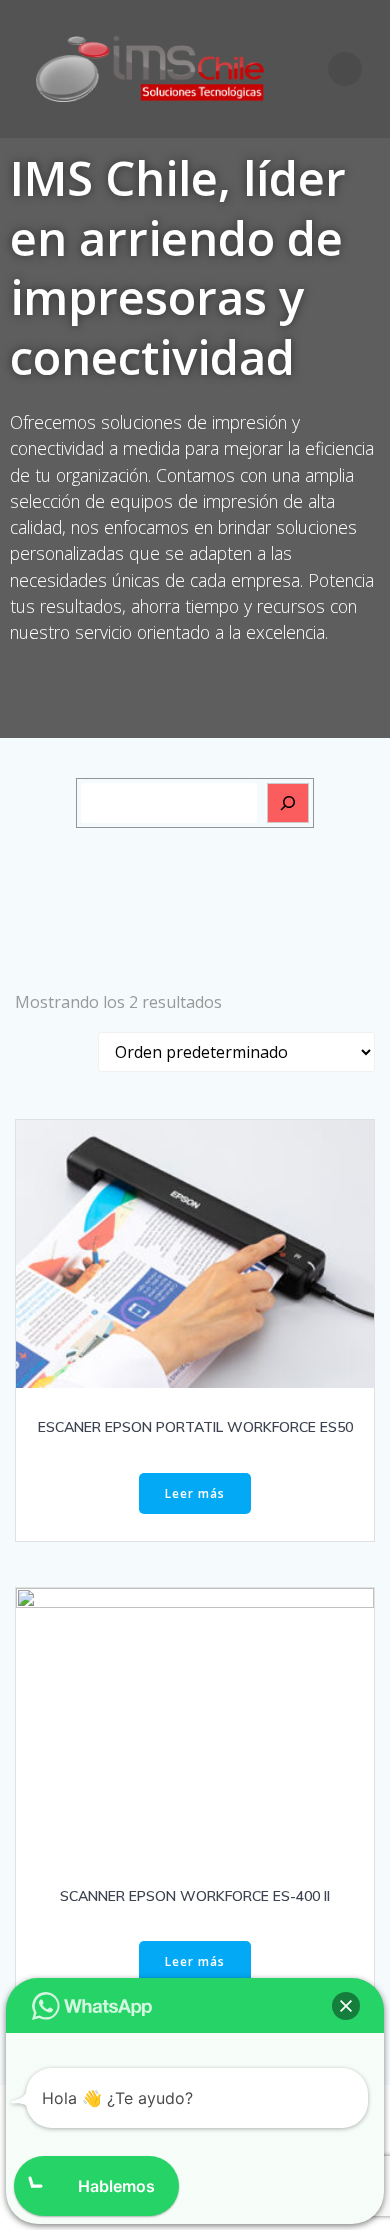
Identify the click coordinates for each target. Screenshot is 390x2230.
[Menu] (345, 69)
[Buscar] (288, 803)
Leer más (195, 1493)
